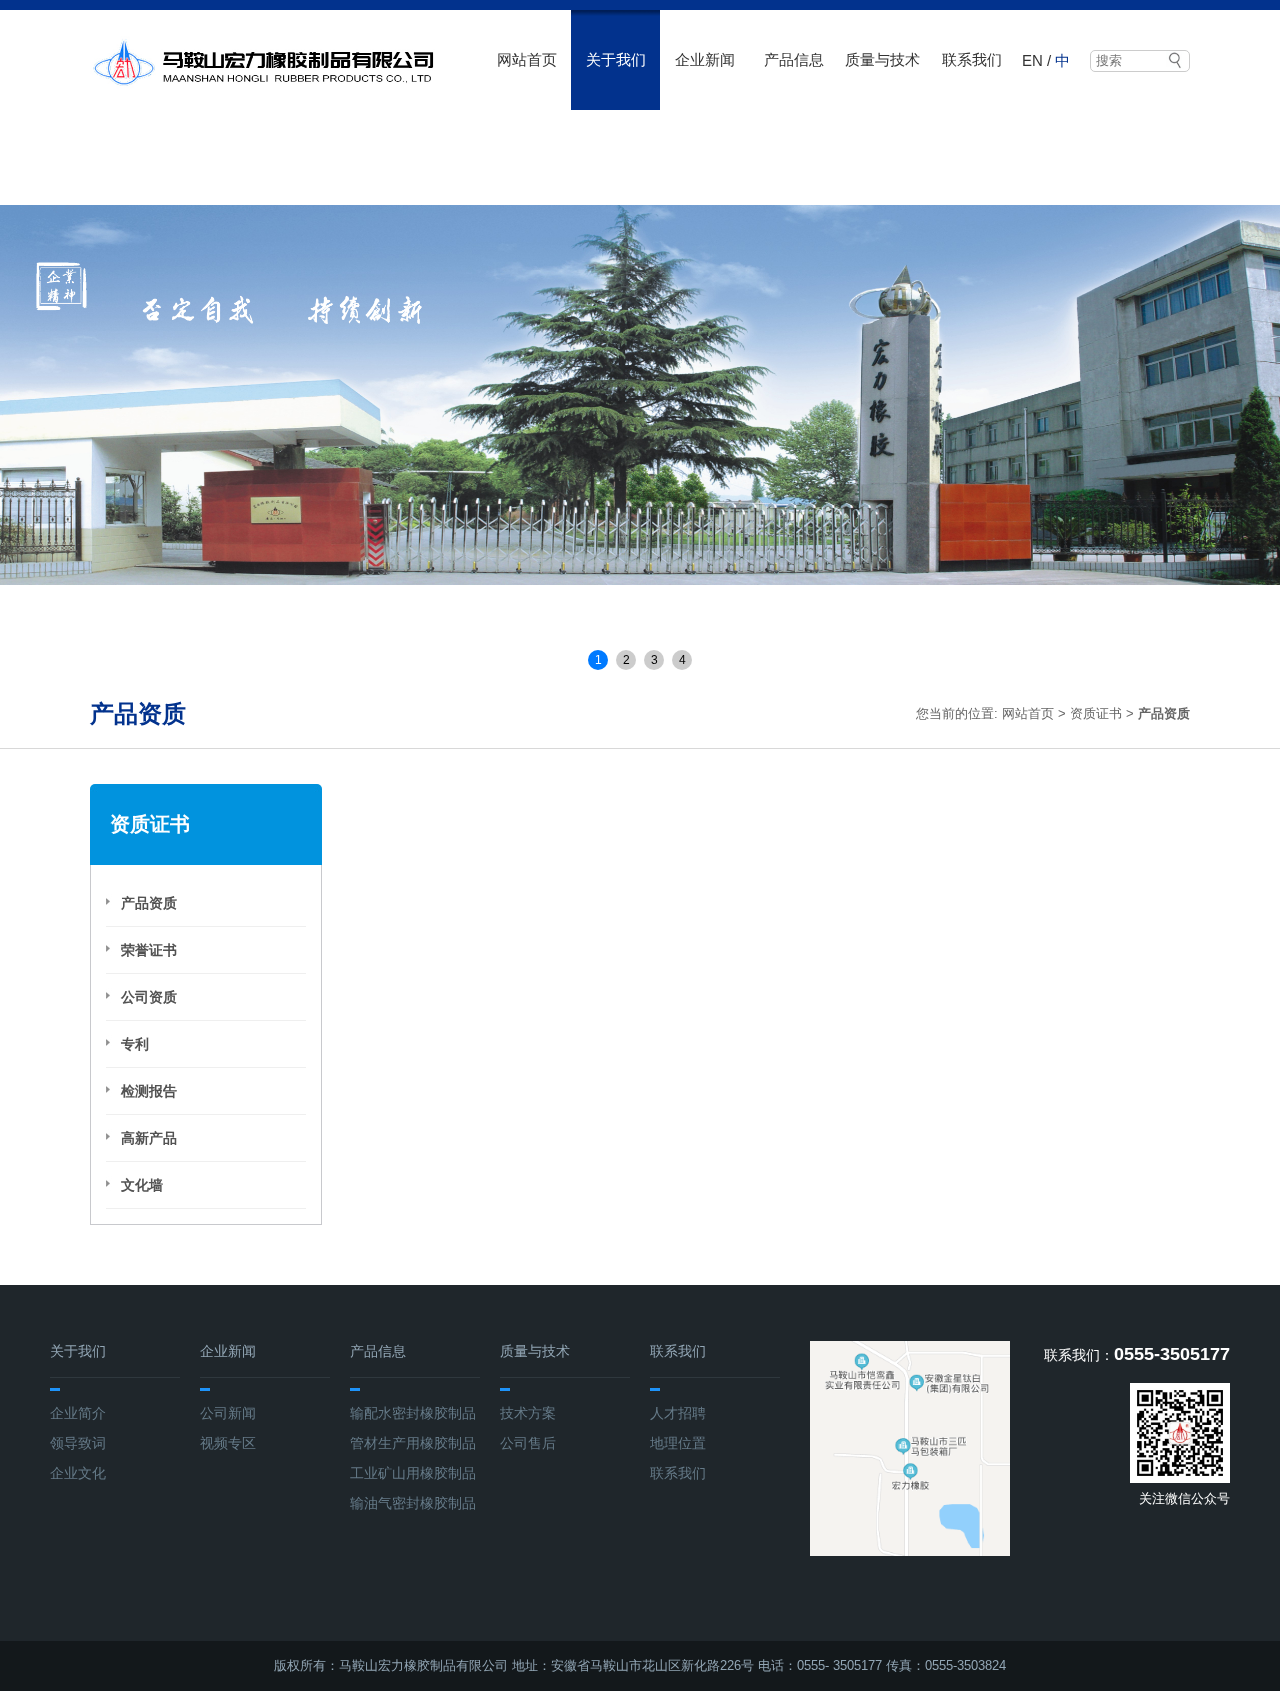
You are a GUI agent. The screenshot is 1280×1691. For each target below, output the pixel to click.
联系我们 (972, 59)
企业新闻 (705, 59)
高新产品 (149, 1138)
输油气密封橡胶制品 (413, 1503)
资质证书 (1096, 713)
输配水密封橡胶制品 (413, 1413)
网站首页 (527, 59)
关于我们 (616, 59)
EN (1032, 60)
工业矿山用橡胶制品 (413, 1473)
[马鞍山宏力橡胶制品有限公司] (262, 63)
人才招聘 (678, 1413)
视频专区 (228, 1443)
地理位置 (678, 1443)
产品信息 (794, 59)
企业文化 (78, 1473)
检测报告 (149, 1091)
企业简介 (78, 1413)
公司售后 (528, 1443)
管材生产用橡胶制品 (413, 1443)
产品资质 (149, 903)
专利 (135, 1044)
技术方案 (528, 1413)
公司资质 (149, 997)
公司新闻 (228, 1413)
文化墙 (142, 1185)
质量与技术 (882, 59)
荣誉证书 (149, 950)
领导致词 (78, 1443)
